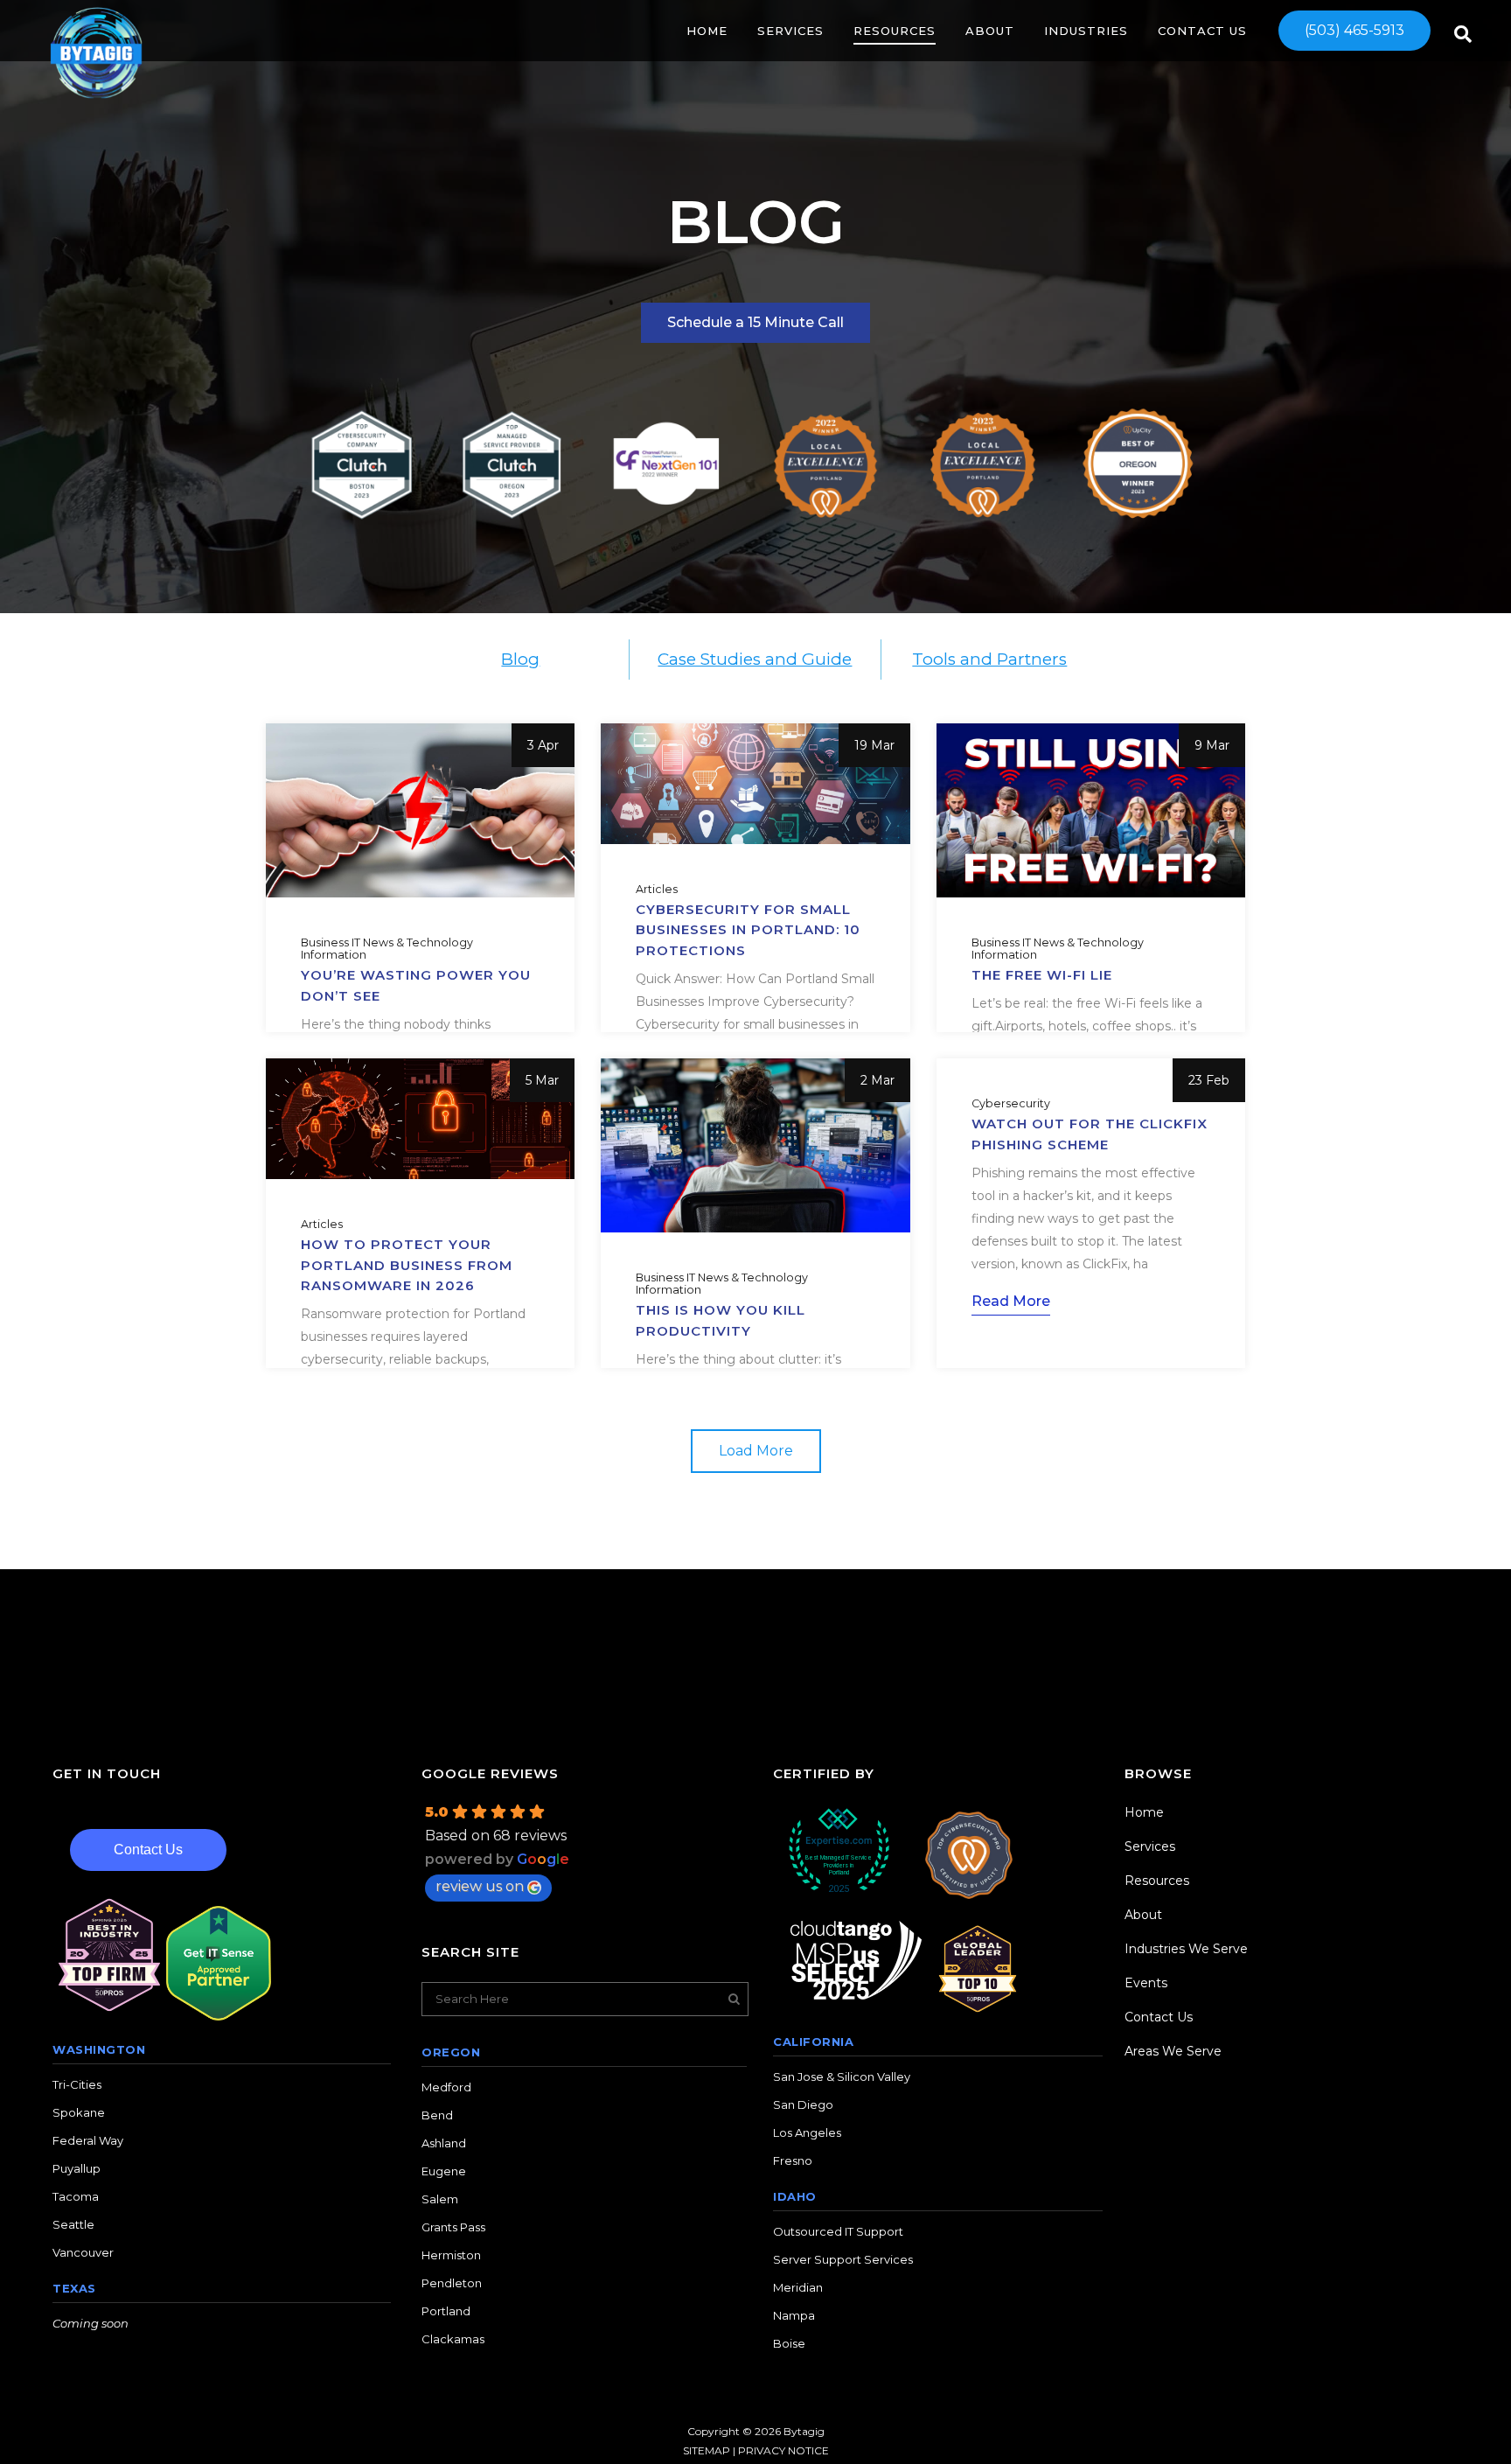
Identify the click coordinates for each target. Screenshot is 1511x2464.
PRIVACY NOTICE (783, 2450)
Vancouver (83, 2252)
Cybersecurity (1011, 1104)
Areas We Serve (1173, 2051)
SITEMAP (707, 2450)
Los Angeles (807, 2132)
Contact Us (148, 1850)
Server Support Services (843, 2259)
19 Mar (874, 745)
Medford (446, 2087)
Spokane (79, 2112)
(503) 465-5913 (1354, 30)
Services (1150, 1846)
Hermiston (451, 2255)
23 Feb (1209, 1080)
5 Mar (542, 1080)
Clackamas (453, 2339)
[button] (756, 1451)
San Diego (803, 2105)
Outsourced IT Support (838, 2231)
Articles (657, 890)
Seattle (73, 2224)
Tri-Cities (77, 2084)
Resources (1157, 1881)
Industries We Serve (1186, 1949)
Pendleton (452, 2283)
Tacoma (76, 2196)
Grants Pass (453, 2227)
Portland (446, 2311)
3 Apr (543, 745)
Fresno (793, 2160)
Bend (437, 2115)
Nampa (794, 2315)
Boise (789, 2343)
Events (1146, 1983)
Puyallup (77, 2168)
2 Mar (877, 1080)
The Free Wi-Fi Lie (1042, 975)
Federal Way (88, 2140)
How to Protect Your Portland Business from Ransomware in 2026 (407, 1265)
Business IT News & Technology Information (387, 949)
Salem (440, 2199)
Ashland (444, 2143)
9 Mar (1212, 745)
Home (1144, 1812)
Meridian (798, 2287)
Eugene (444, 2171)
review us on (480, 1886)
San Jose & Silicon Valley (842, 2077)
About (1143, 1915)
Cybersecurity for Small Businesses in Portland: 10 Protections (748, 930)
